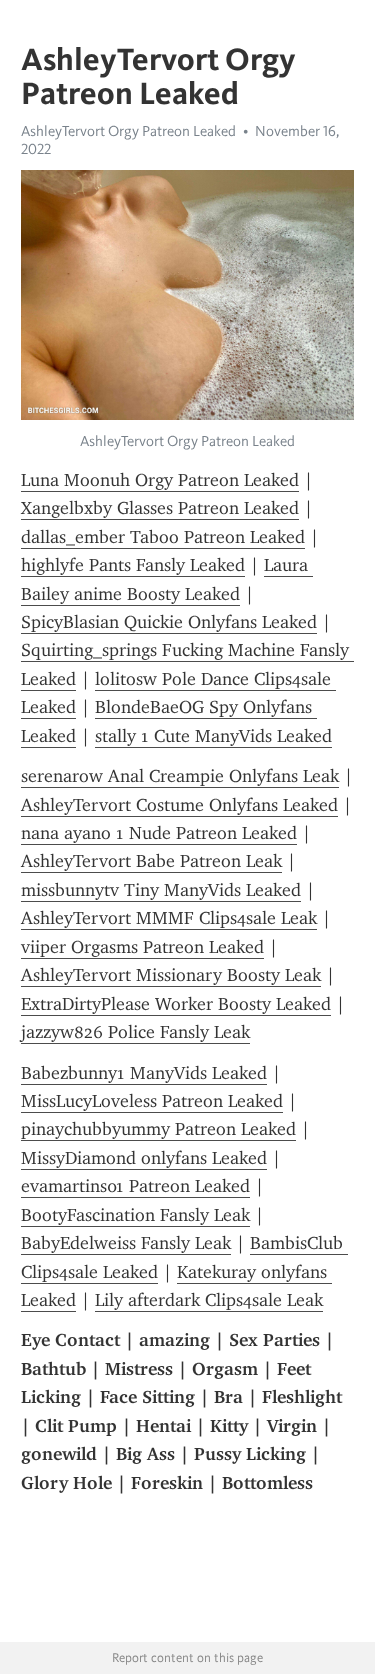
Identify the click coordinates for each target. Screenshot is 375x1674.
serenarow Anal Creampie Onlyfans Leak (180, 776)
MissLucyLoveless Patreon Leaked (152, 1101)
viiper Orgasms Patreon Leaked (142, 947)
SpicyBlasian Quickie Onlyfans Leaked (169, 622)
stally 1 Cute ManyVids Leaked (213, 736)
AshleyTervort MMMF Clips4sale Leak (169, 918)
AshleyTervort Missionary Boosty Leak (171, 975)
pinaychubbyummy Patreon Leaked (158, 1129)
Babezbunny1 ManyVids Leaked (144, 1073)
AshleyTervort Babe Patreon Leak (151, 861)
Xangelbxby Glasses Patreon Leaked (160, 508)
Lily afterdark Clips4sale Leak (209, 1300)
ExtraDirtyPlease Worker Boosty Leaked (176, 1004)
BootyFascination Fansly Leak (135, 1215)
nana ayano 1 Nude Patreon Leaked (159, 833)
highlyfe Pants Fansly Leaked (133, 565)
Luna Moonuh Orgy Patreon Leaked (160, 480)
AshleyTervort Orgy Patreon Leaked (128, 131)
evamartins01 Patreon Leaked (135, 1186)
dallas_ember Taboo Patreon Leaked (163, 537)
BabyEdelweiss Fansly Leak (126, 1243)
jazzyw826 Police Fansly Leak (135, 1032)
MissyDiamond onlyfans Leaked (144, 1158)
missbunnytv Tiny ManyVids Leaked (161, 890)
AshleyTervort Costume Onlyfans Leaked (179, 805)
